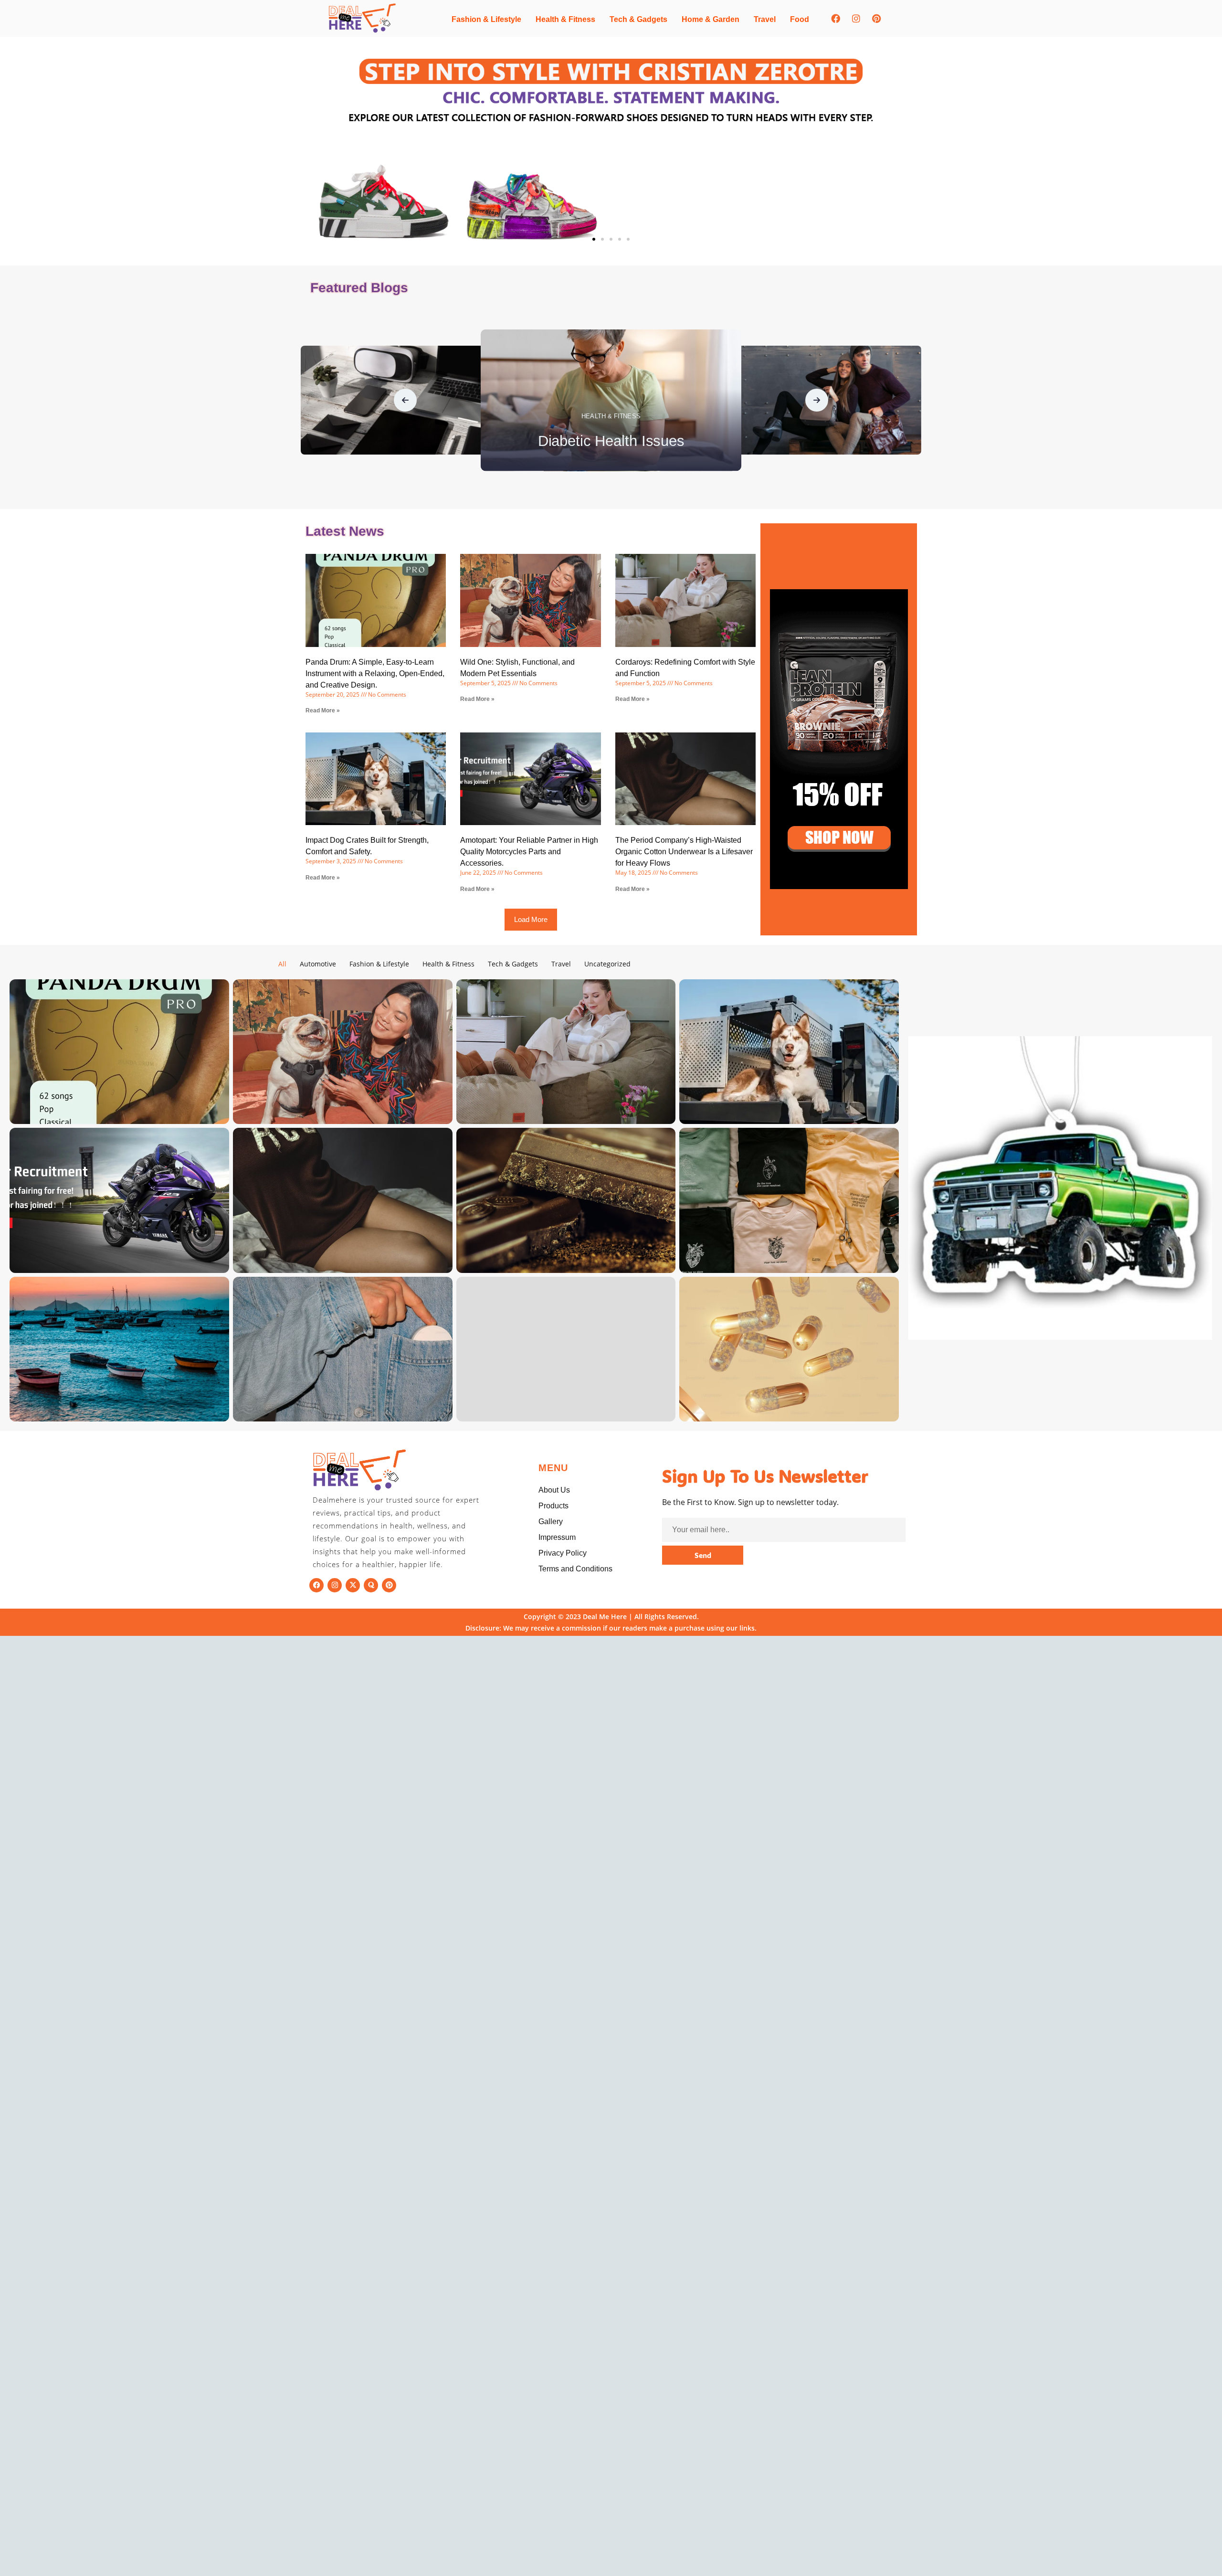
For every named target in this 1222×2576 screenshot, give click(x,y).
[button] (594, 239)
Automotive (318, 964)
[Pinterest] (876, 18)
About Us (554, 1490)
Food (800, 19)
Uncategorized (607, 964)
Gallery (551, 1521)
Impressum (557, 1537)
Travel (765, 19)
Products (553, 1506)
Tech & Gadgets (638, 19)
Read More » (323, 710)
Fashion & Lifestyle (486, 19)
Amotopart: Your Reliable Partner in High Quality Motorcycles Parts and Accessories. (529, 852)
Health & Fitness (565, 19)
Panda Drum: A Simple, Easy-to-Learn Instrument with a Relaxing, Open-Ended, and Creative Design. (375, 673)
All (282, 964)
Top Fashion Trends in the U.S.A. (611, 441)
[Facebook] (835, 18)
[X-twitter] (353, 1585)
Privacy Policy (563, 1553)
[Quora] (371, 1585)
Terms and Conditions (575, 1569)
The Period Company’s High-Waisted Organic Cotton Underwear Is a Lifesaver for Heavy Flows (684, 852)
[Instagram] (856, 18)
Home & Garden (711, 19)
